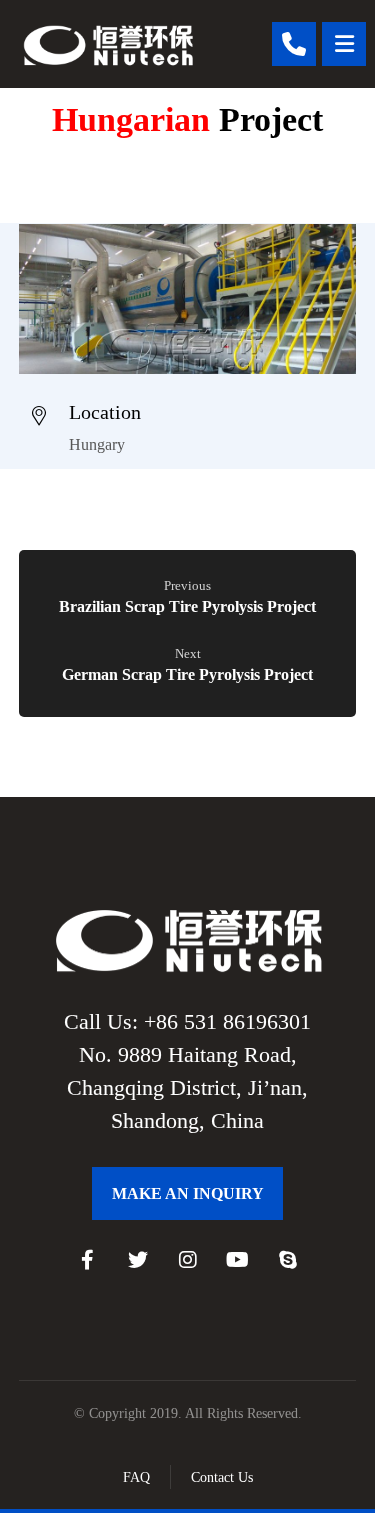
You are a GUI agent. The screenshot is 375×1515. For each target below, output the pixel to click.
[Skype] (288, 1260)
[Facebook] (88, 1260)
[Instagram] (188, 1260)
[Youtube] (238, 1260)
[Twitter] (138, 1260)
